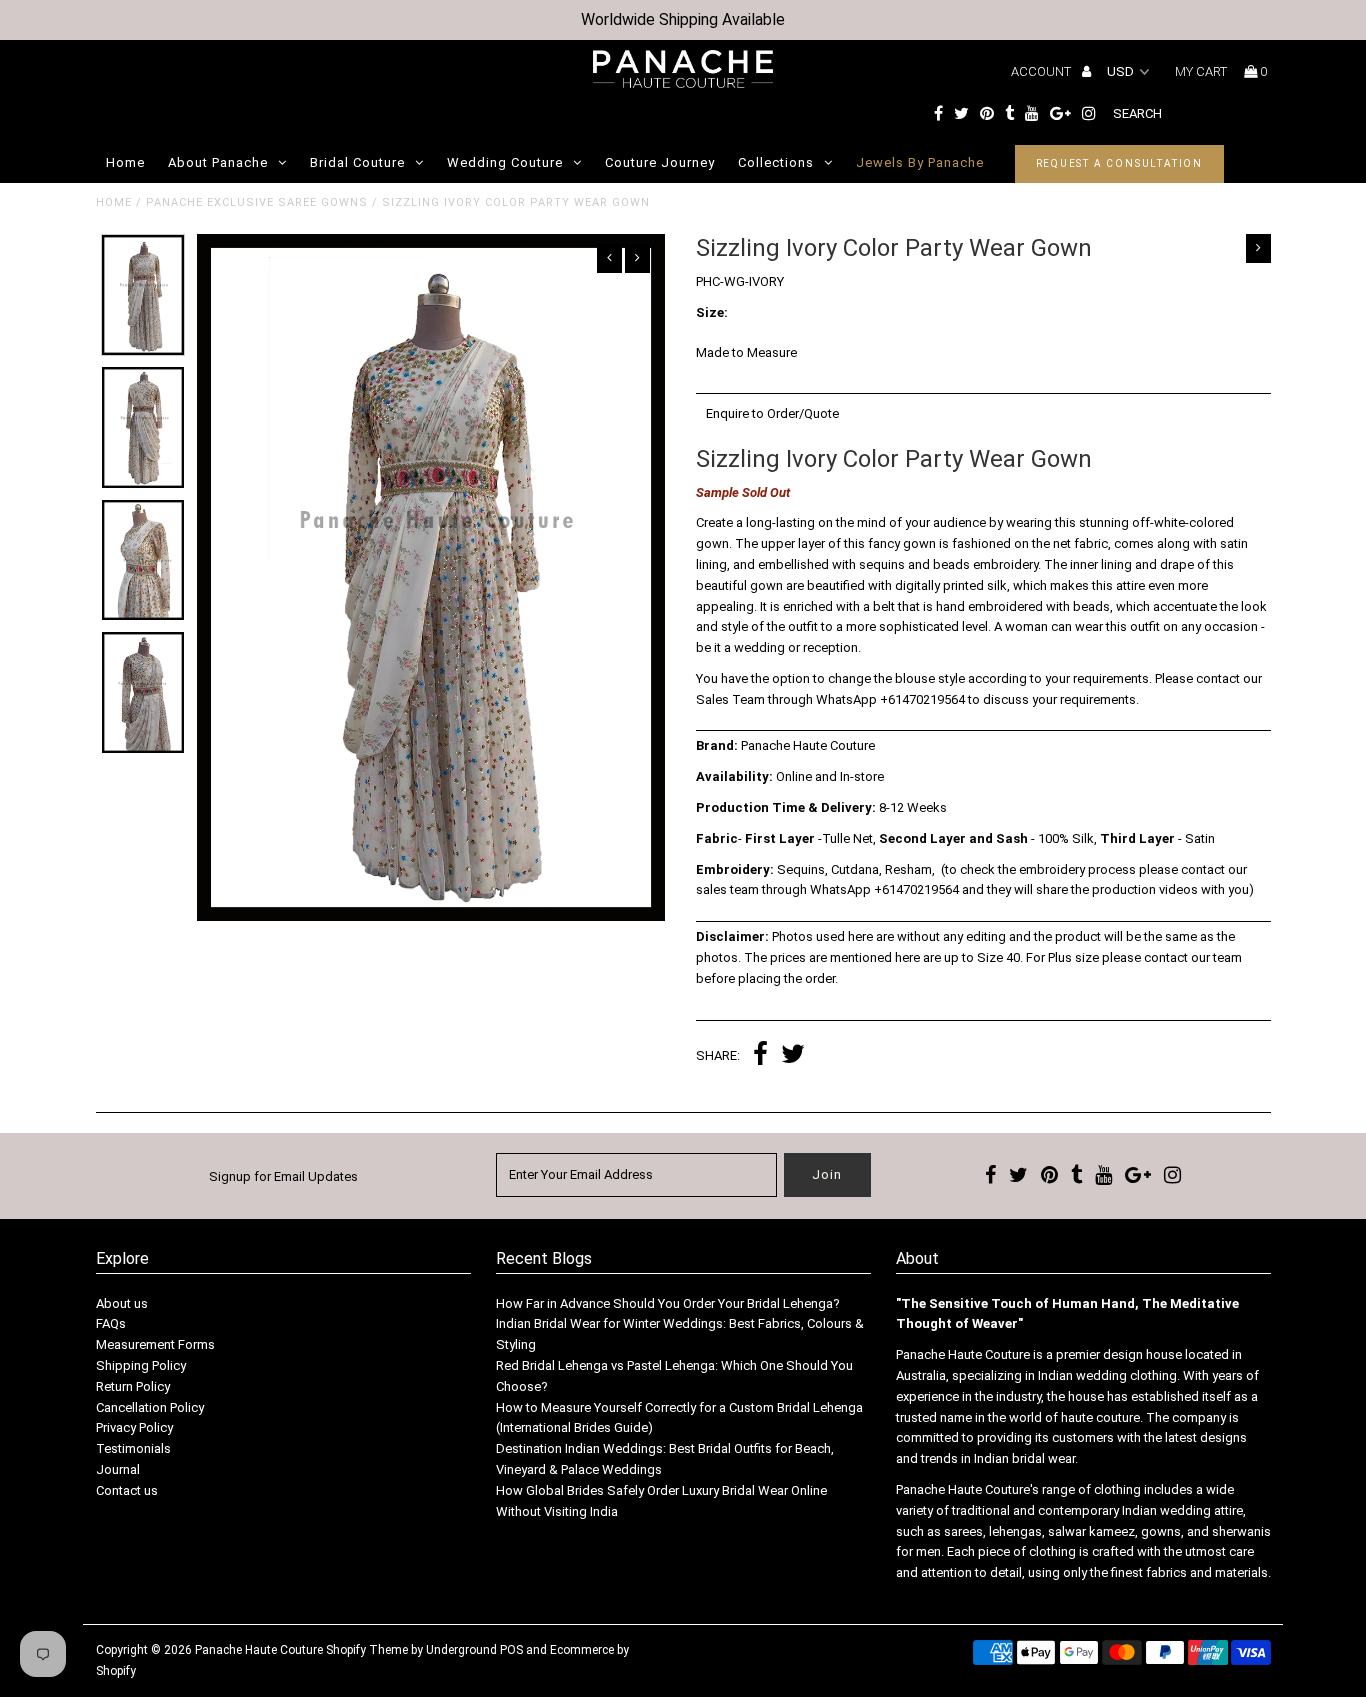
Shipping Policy (141, 1365)
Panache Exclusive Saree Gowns (257, 202)
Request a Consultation (1120, 163)
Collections (776, 162)
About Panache (218, 162)
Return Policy (133, 1386)
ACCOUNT (1042, 71)
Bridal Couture (357, 162)
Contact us (127, 1490)
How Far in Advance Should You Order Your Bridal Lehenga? (668, 1303)
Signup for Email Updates (283, 1176)
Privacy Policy (134, 1427)
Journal (118, 1469)
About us (122, 1303)
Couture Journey (660, 162)
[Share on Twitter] (793, 1056)
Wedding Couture (505, 162)
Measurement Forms (155, 1344)
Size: (712, 312)
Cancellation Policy (150, 1407)
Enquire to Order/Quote (772, 413)
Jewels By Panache (920, 162)
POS (511, 1650)
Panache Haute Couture (259, 1650)
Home (125, 162)
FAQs (111, 1323)
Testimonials (133, 1448)
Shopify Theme (367, 1650)
